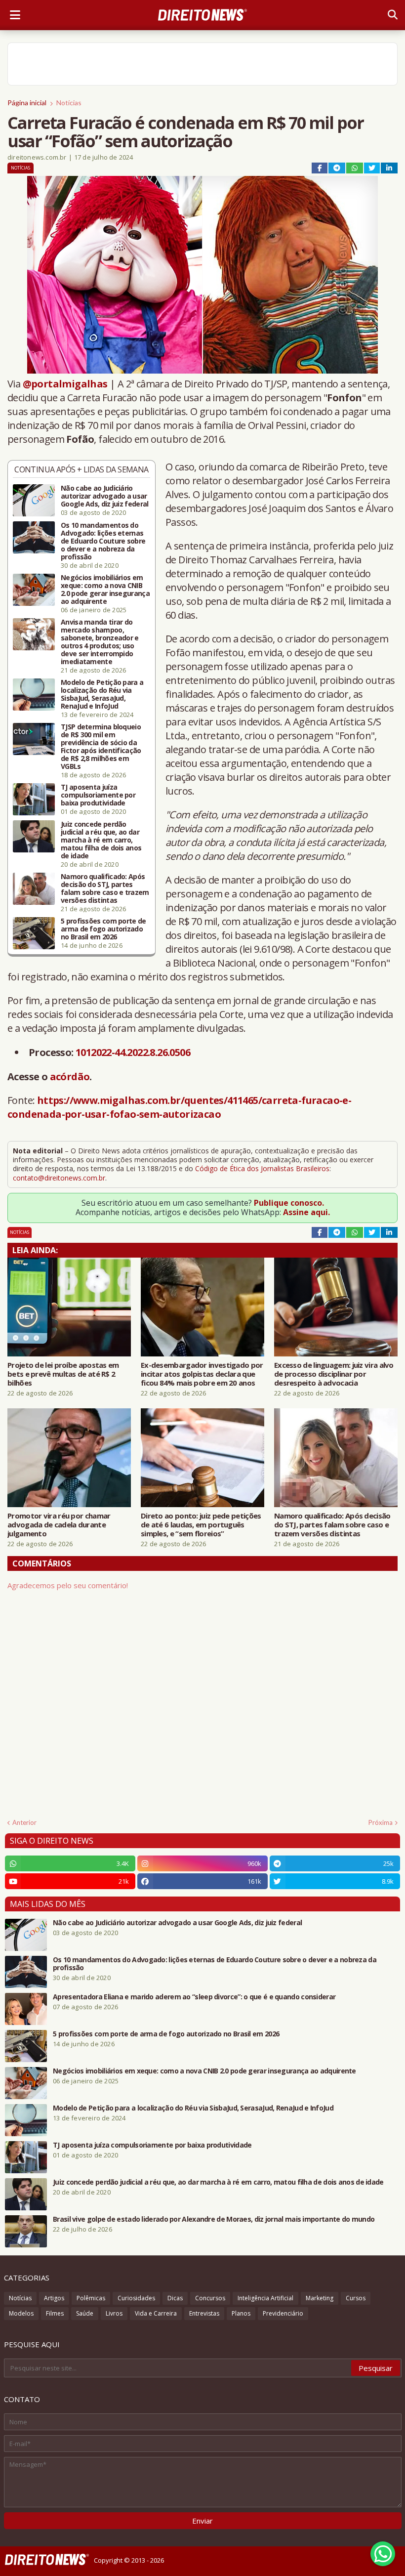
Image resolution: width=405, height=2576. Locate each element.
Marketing (320, 2298)
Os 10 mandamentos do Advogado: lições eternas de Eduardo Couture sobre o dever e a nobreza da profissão (103, 541)
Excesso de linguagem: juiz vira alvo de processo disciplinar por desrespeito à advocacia (334, 1374)
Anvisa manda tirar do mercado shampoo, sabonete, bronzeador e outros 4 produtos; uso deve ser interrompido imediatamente (100, 642)
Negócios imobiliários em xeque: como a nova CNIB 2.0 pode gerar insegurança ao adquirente (105, 590)
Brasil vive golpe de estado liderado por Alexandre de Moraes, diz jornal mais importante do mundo (214, 2219)
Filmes (55, 2313)
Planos (241, 2313)
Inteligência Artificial (265, 2298)
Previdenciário (283, 2313)
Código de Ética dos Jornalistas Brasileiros (262, 1168)
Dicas (175, 2298)
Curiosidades (136, 2298)
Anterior (24, 1822)
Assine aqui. (306, 1212)
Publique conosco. (289, 1203)
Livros (114, 2313)
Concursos (210, 2298)
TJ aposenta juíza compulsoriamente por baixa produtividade (98, 795)
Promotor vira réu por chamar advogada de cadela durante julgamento (59, 1524)
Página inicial (27, 103)
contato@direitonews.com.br (59, 1178)
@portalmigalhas (65, 384)
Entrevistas (204, 2313)
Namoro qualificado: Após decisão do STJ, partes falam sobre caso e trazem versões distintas (105, 888)
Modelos (21, 2313)
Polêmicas (91, 2298)
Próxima (381, 1822)
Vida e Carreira (156, 2313)
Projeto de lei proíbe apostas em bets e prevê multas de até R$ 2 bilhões (63, 1374)
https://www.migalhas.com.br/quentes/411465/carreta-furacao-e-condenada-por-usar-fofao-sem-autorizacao (179, 1107)
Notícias (69, 103)
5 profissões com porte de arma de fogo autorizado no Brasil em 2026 (103, 929)
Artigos (54, 2298)
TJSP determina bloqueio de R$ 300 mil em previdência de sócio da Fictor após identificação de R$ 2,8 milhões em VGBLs (101, 747)
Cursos (356, 2298)
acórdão (70, 1077)
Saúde (85, 2313)
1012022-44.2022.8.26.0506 (133, 1052)
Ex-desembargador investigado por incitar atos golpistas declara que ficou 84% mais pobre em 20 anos (202, 1374)
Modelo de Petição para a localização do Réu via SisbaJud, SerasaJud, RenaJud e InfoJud (102, 694)
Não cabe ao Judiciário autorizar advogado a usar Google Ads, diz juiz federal (104, 496)
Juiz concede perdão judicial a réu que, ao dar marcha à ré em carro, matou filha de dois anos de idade (101, 840)
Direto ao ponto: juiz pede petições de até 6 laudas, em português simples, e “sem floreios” (201, 1524)
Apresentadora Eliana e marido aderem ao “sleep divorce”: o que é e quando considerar (194, 1997)
